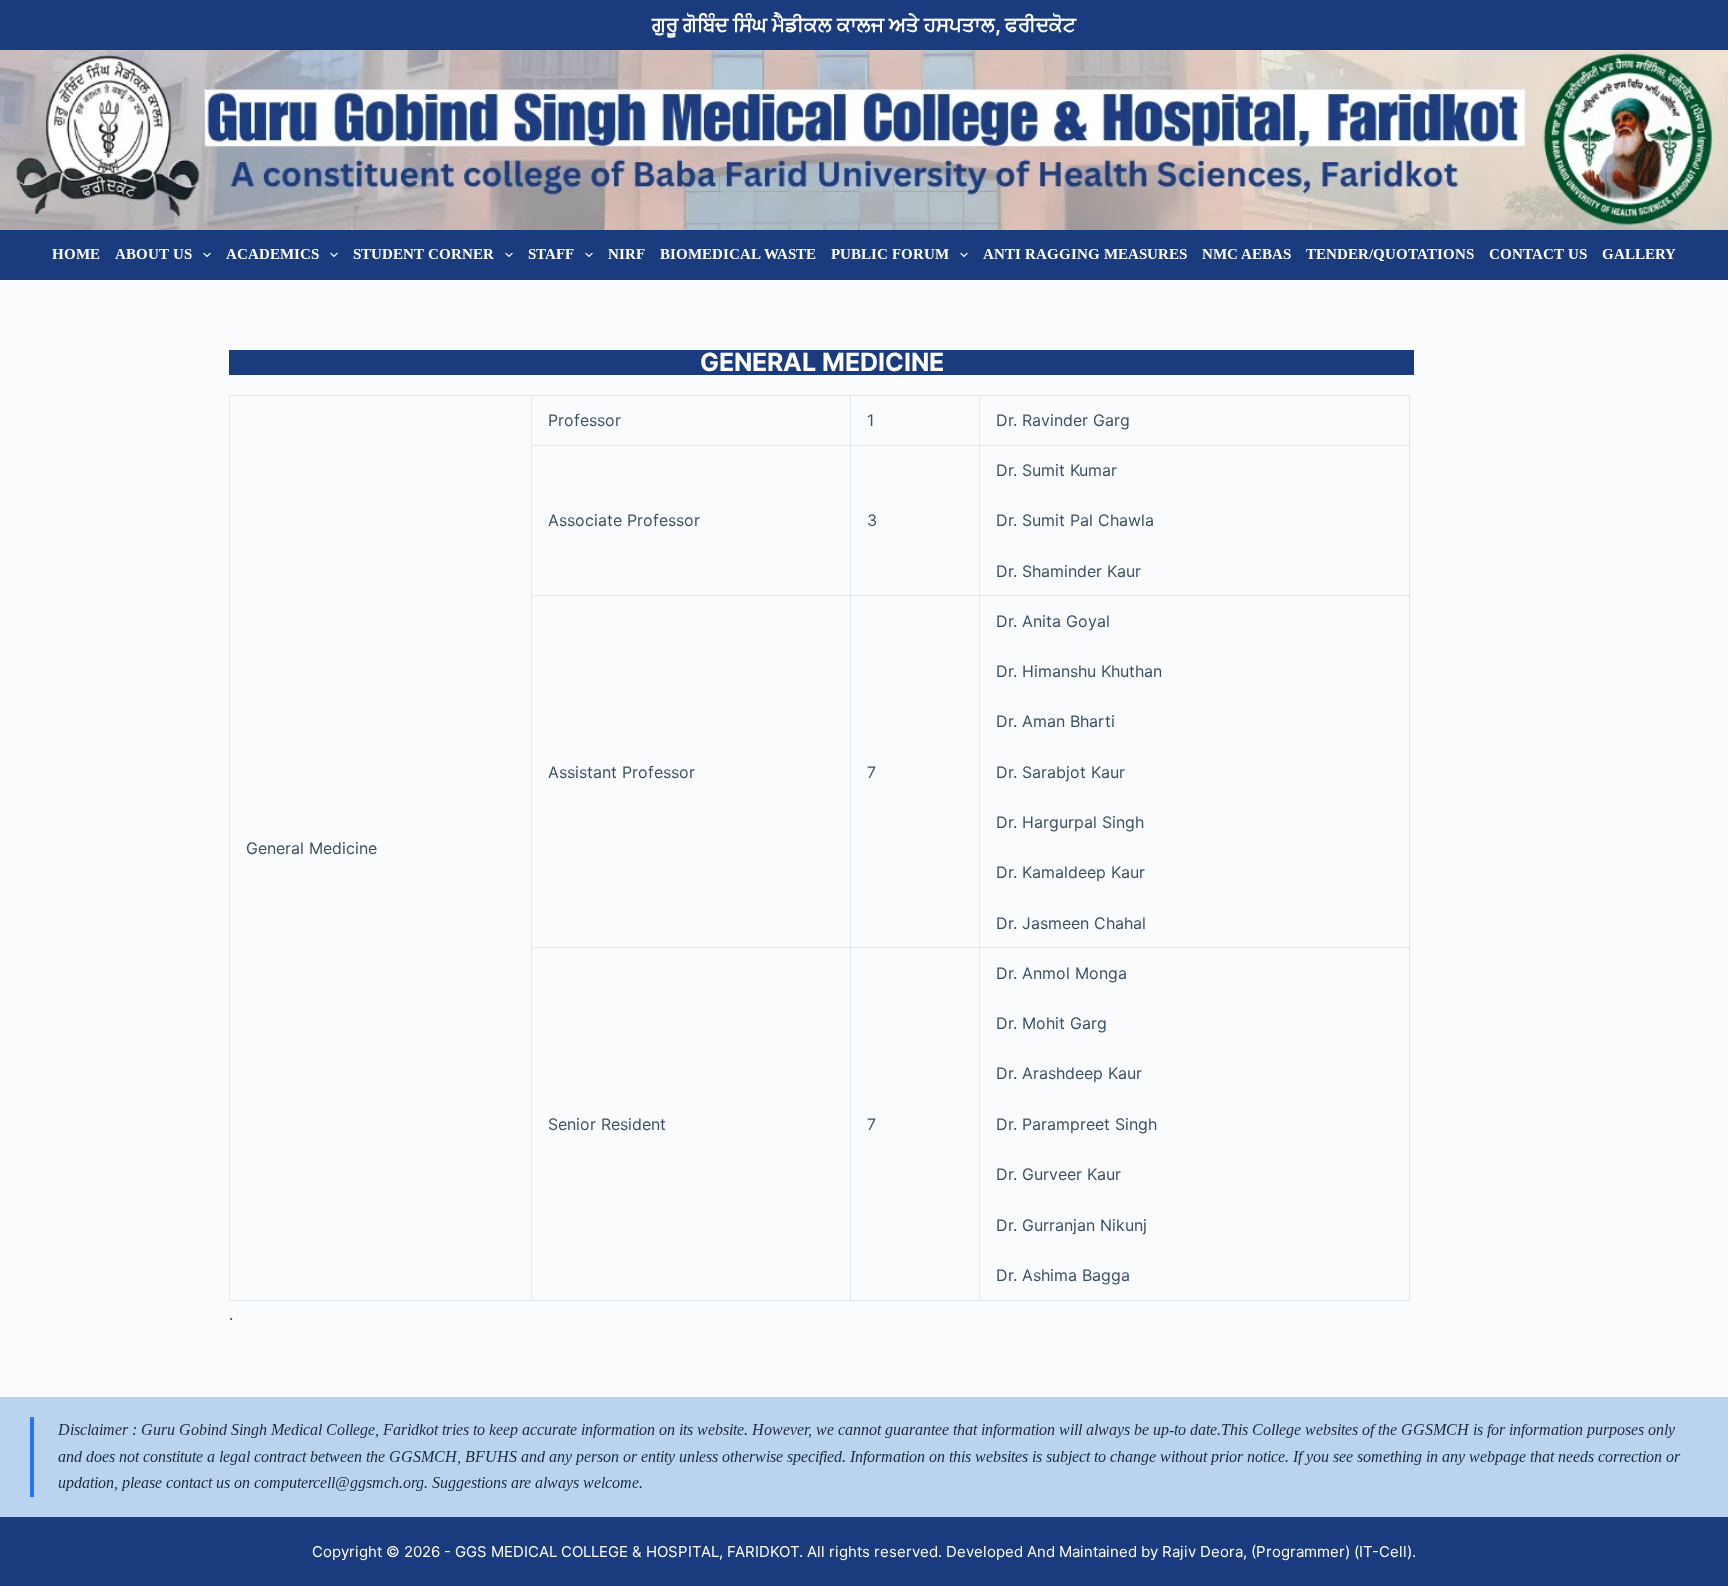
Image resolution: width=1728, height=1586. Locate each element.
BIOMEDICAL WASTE (738, 254)
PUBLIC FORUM (890, 254)
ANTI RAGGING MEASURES (1085, 254)
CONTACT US (1538, 254)
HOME (76, 254)
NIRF (626, 254)
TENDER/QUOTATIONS (1390, 254)
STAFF (551, 254)
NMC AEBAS (1246, 254)
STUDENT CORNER (423, 254)
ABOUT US (153, 254)
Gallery (1639, 254)
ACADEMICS (272, 254)
